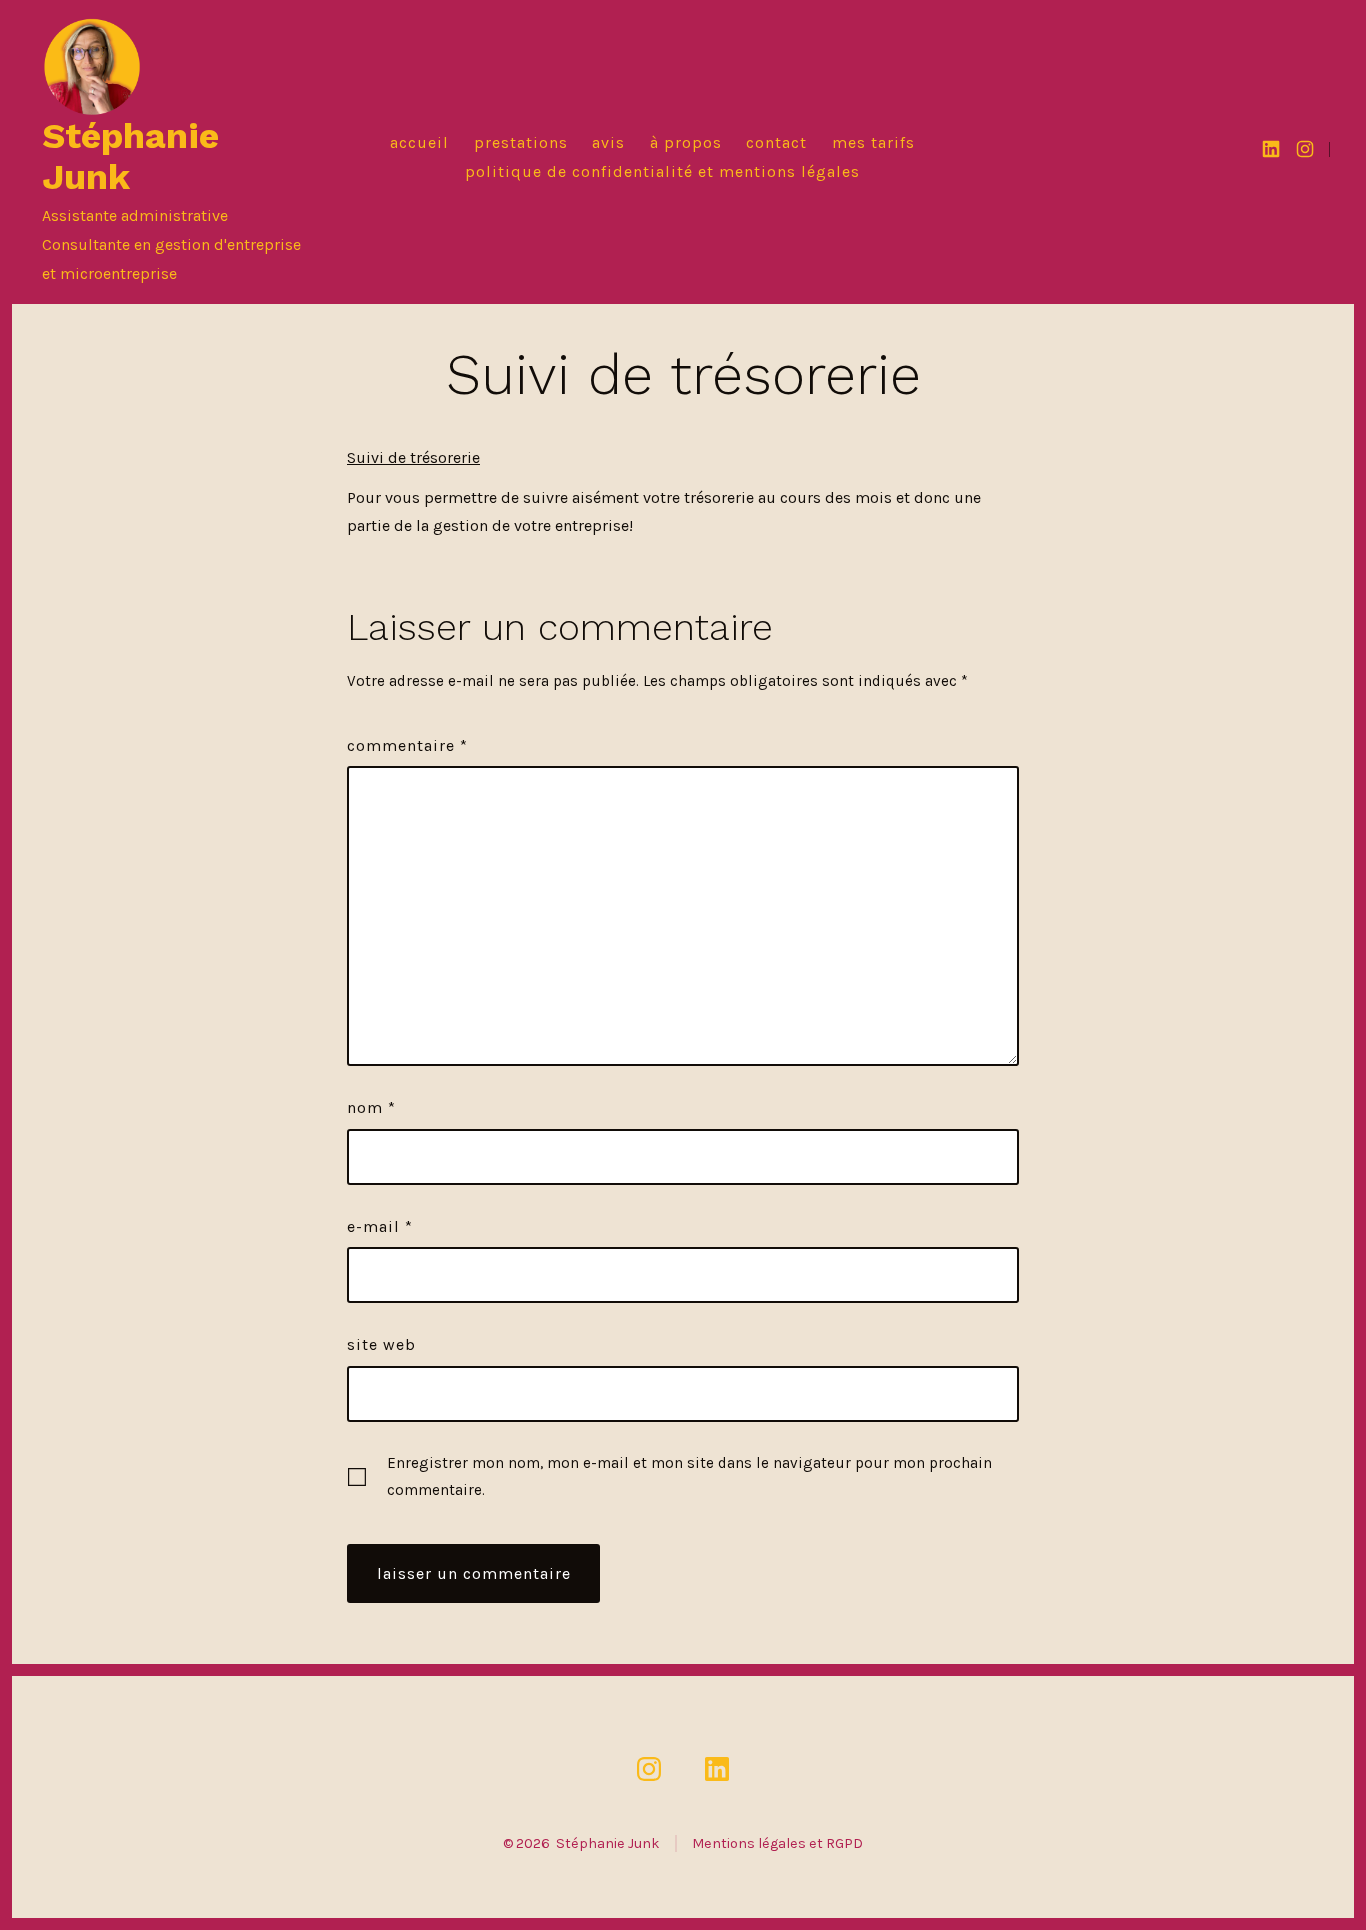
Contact (776, 142)
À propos (686, 142)
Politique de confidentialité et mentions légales (662, 171)
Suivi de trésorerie (413, 457)
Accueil (419, 142)
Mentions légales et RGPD (777, 1843)
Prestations (521, 142)
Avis (608, 142)
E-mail (380, 1226)
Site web (381, 1344)
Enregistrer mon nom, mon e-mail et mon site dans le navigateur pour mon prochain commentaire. (689, 1476)
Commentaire (407, 745)
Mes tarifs (873, 142)
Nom (371, 1107)
